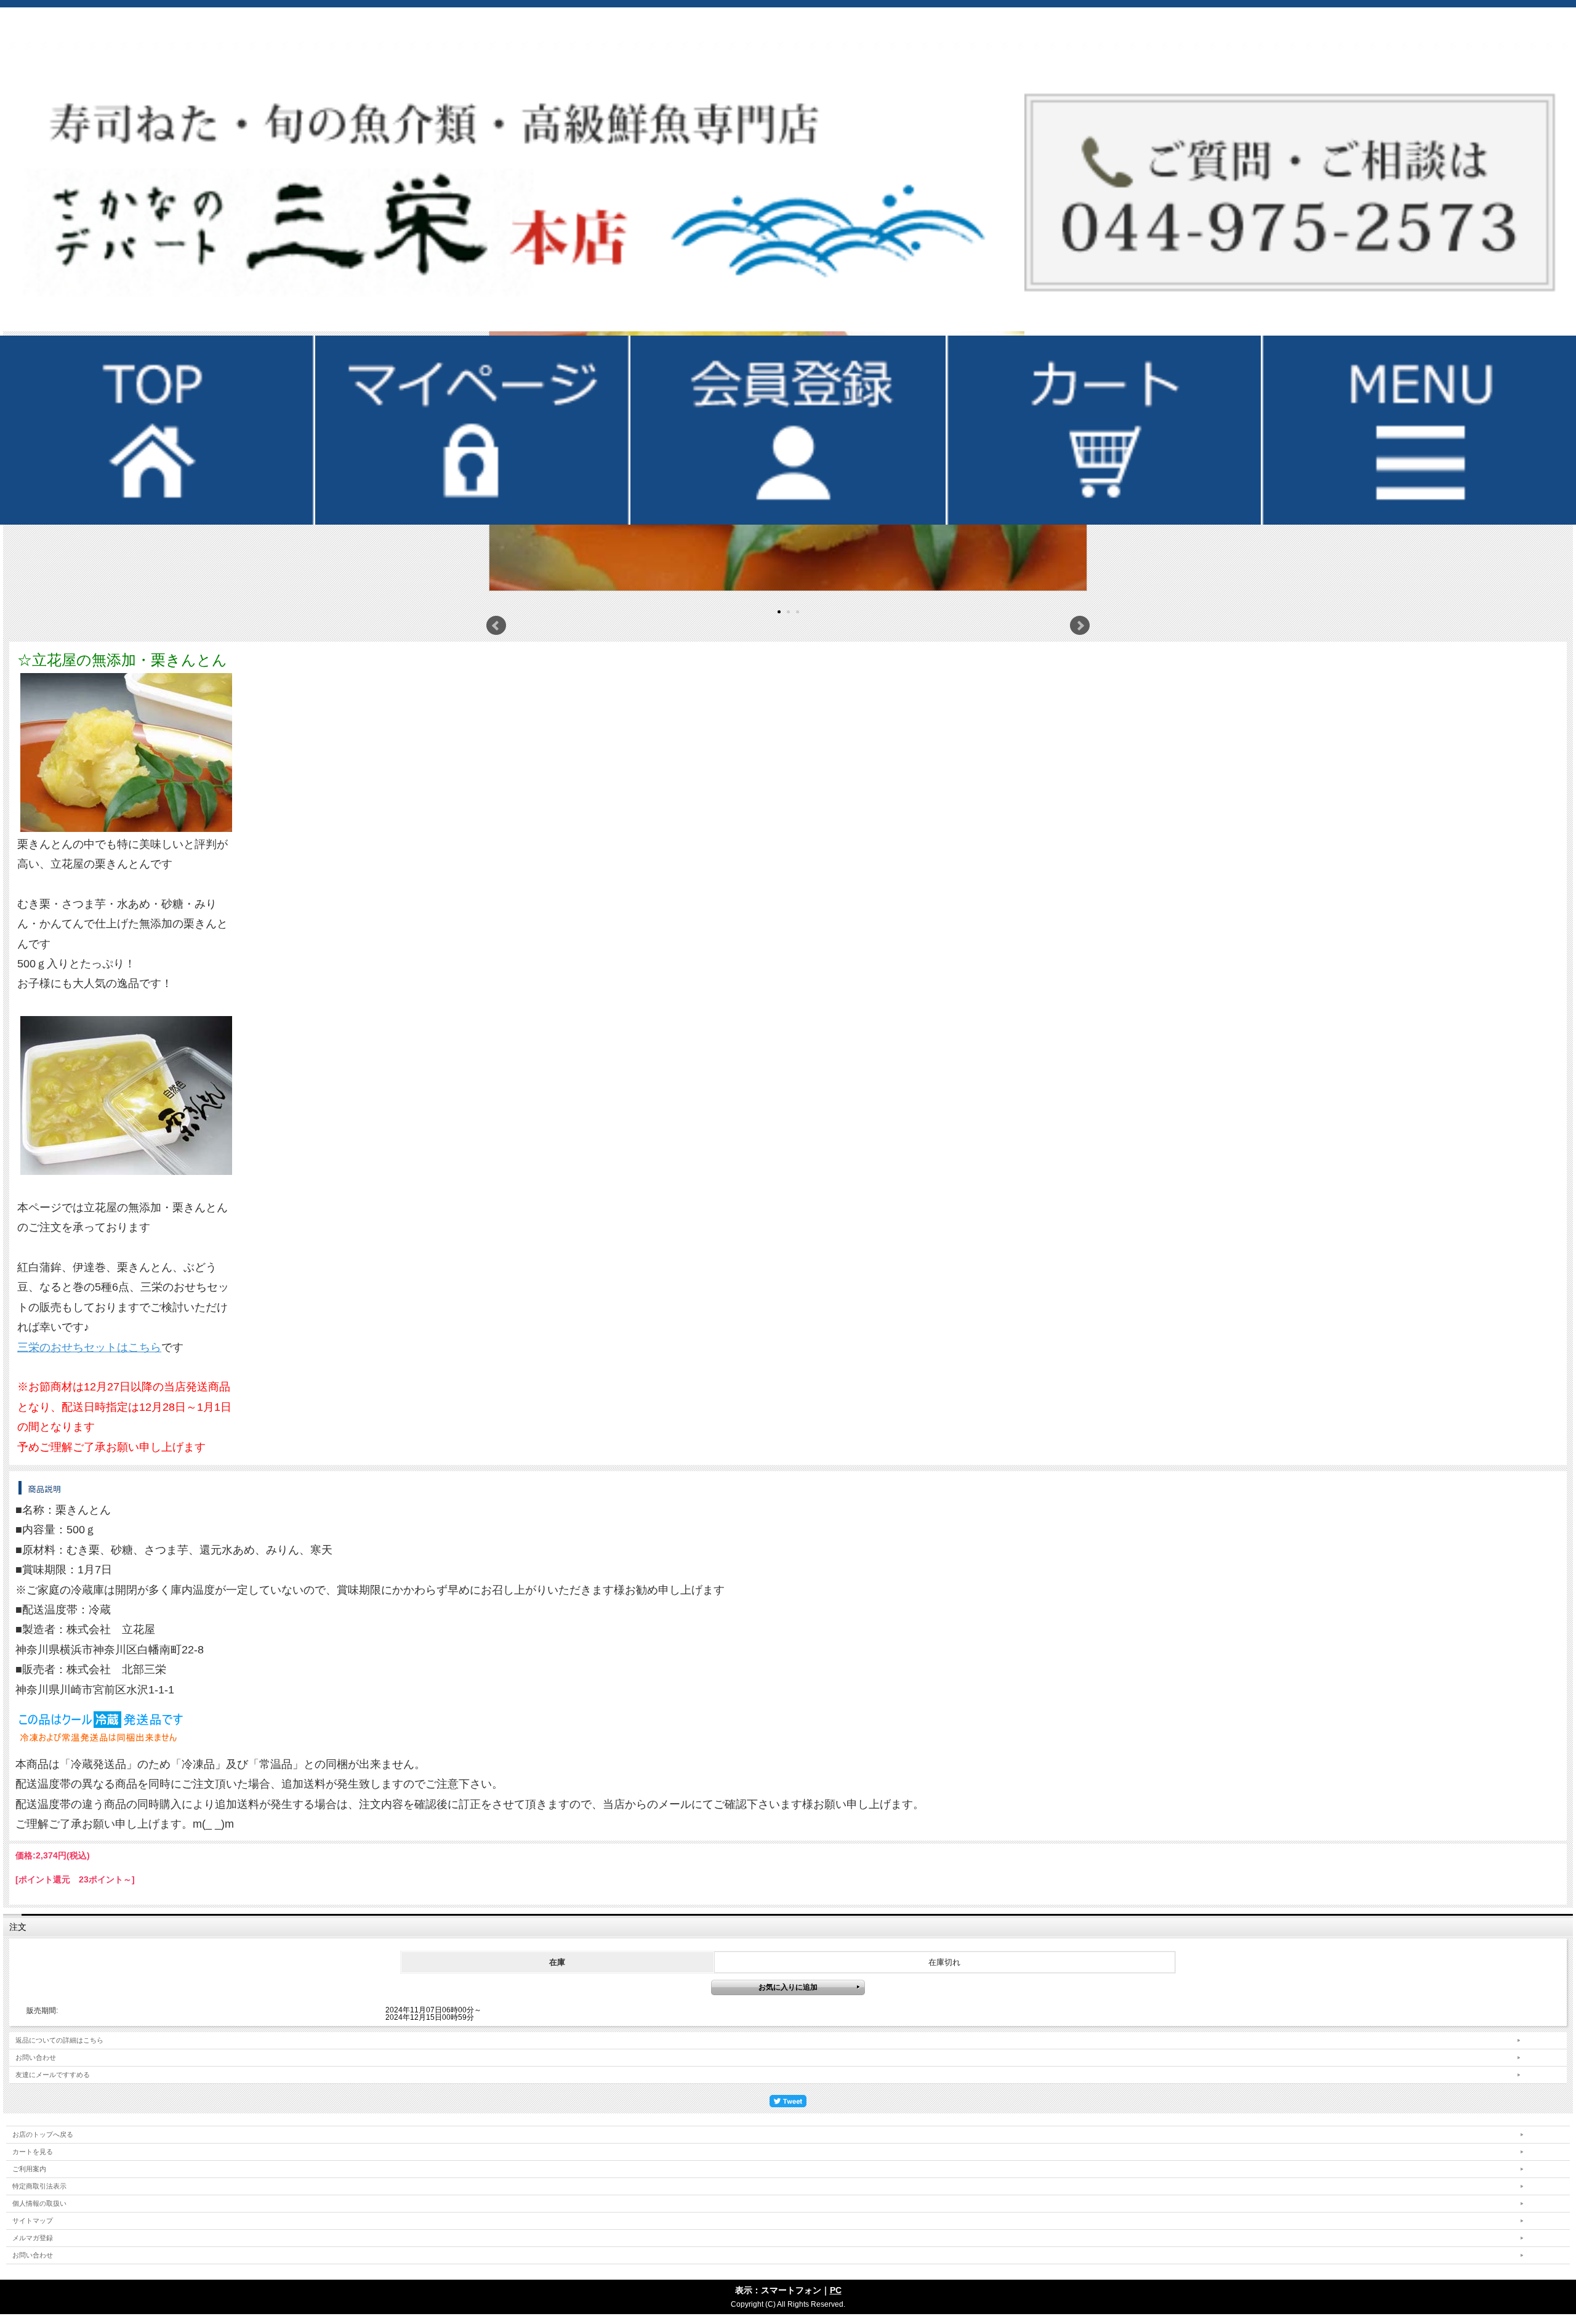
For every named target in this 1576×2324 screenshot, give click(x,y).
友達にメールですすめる (53, 2075)
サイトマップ (33, 2221)
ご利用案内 (29, 2169)
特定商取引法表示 (39, 2186)
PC (836, 2290)
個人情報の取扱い (39, 2203)
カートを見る (33, 2152)
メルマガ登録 (33, 2238)
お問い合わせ (36, 2057)
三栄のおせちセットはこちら (89, 1347)
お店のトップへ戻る (43, 2134)
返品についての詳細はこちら (59, 2040)
